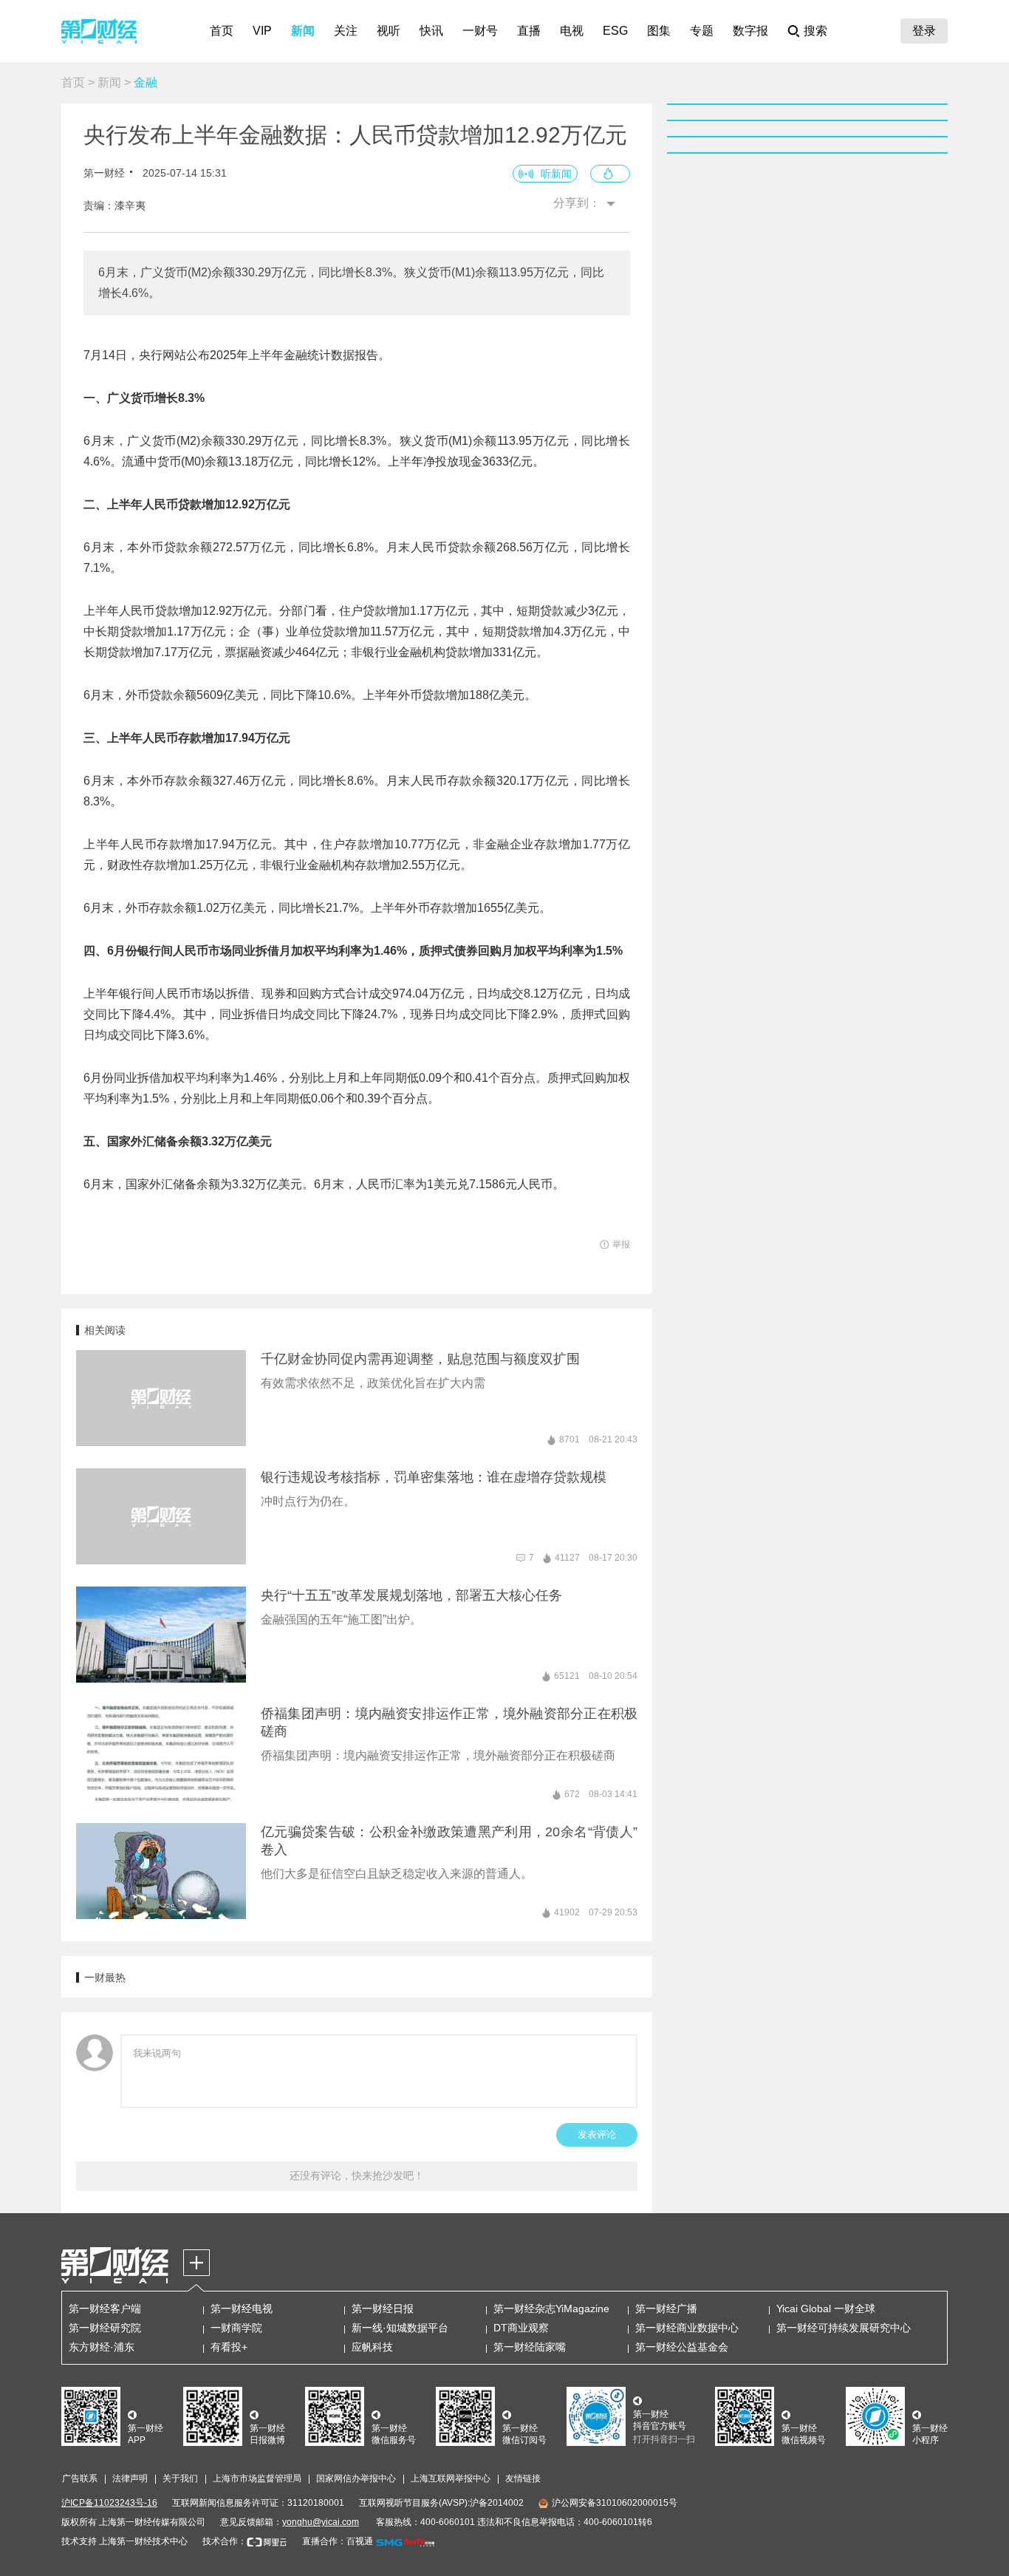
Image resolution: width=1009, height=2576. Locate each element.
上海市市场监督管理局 (257, 2478)
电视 (572, 31)
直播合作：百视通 (338, 2541)
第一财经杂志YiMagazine (551, 2308)
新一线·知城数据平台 (400, 2328)
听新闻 (556, 174)
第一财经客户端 (105, 2308)
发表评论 (597, 2134)
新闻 (303, 31)
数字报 (750, 31)
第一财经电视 (242, 2308)
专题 (702, 31)
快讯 (431, 31)
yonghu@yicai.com (321, 2522)
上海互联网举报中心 (451, 2478)
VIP (262, 31)
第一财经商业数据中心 (687, 2328)
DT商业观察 (521, 2328)
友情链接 (523, 2478)
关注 (346, 31)
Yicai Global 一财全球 (826, 2308)
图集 (659, 31)
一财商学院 (236, 2328)
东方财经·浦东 (102, 2347)
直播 (529, 31)
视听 (389, 31)
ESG (615, 31)
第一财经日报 (383, 2308)
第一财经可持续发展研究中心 (844, 2328)
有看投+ (229, 2347)
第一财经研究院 (105, 2328)
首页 (222, 31)
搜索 (815, 31)
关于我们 (180, 2478)
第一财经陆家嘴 (530, 2347)
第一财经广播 (666, 2308)
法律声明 (130, 2478)
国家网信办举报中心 (356, 2478)
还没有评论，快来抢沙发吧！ (357, 2175)
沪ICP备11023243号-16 (109, 2503)
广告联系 (80, 2478)
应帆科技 (372, 2347)
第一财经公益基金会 (682, 2347)
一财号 (480, 31)
